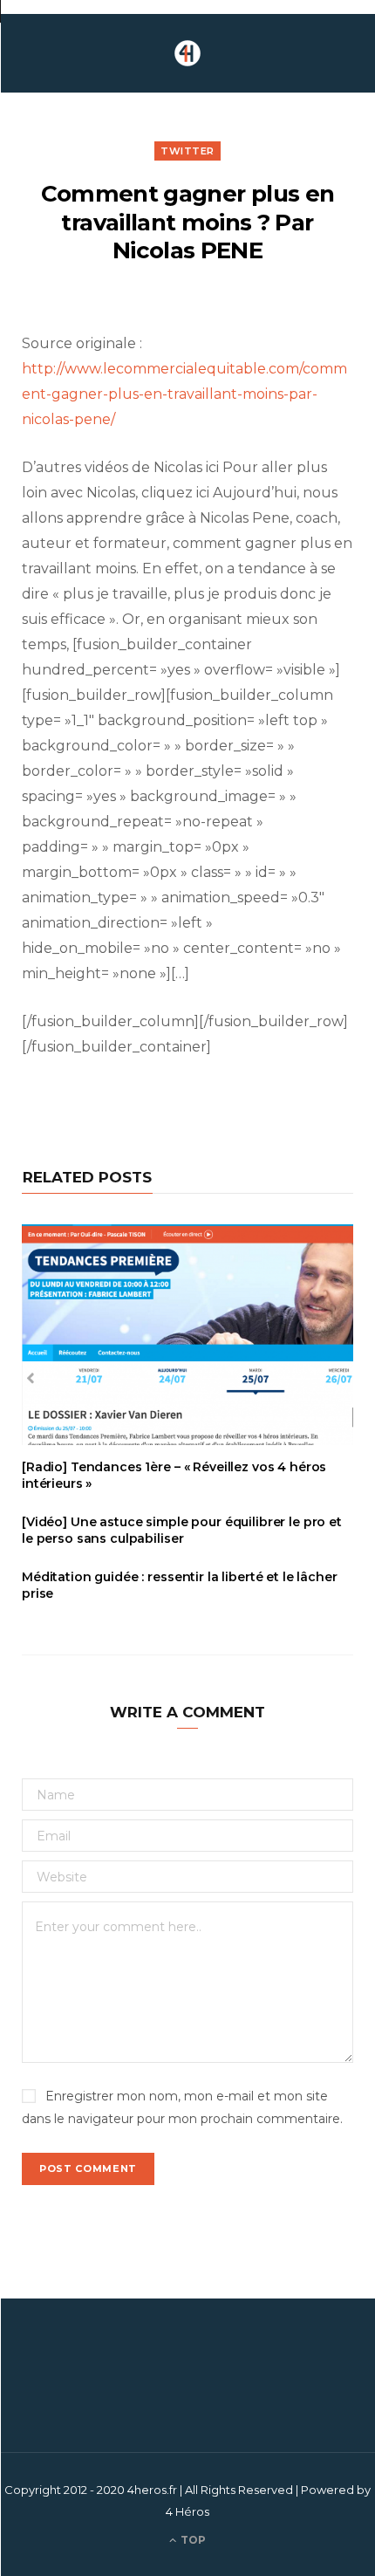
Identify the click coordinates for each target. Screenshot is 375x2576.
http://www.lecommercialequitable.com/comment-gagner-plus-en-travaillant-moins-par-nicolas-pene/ (184, 394)
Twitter (187, 151)
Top (192, 2540)
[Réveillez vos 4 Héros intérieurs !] (187, 53)
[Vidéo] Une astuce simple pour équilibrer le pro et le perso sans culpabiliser (182, 1530)
